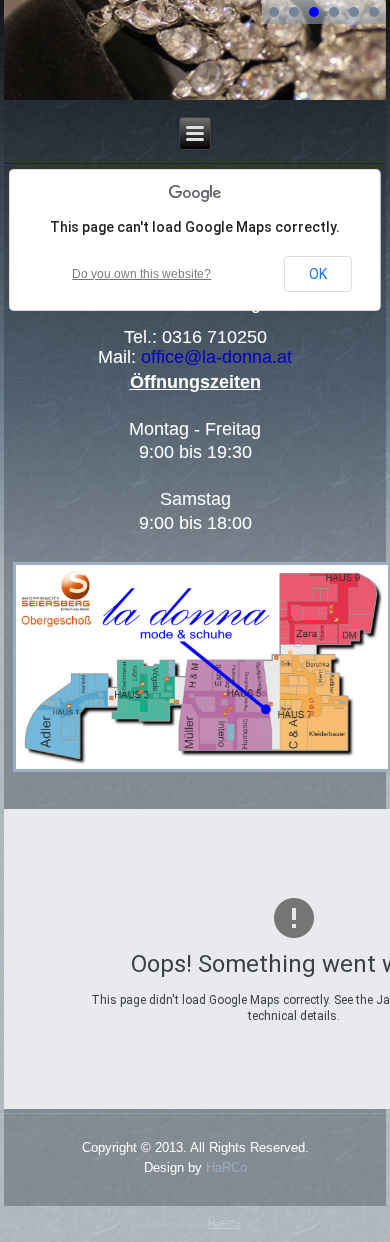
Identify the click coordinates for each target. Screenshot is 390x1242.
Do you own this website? (141, 274)
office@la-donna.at (216, 357)
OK (318, 274)
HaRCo (226, 1167)
